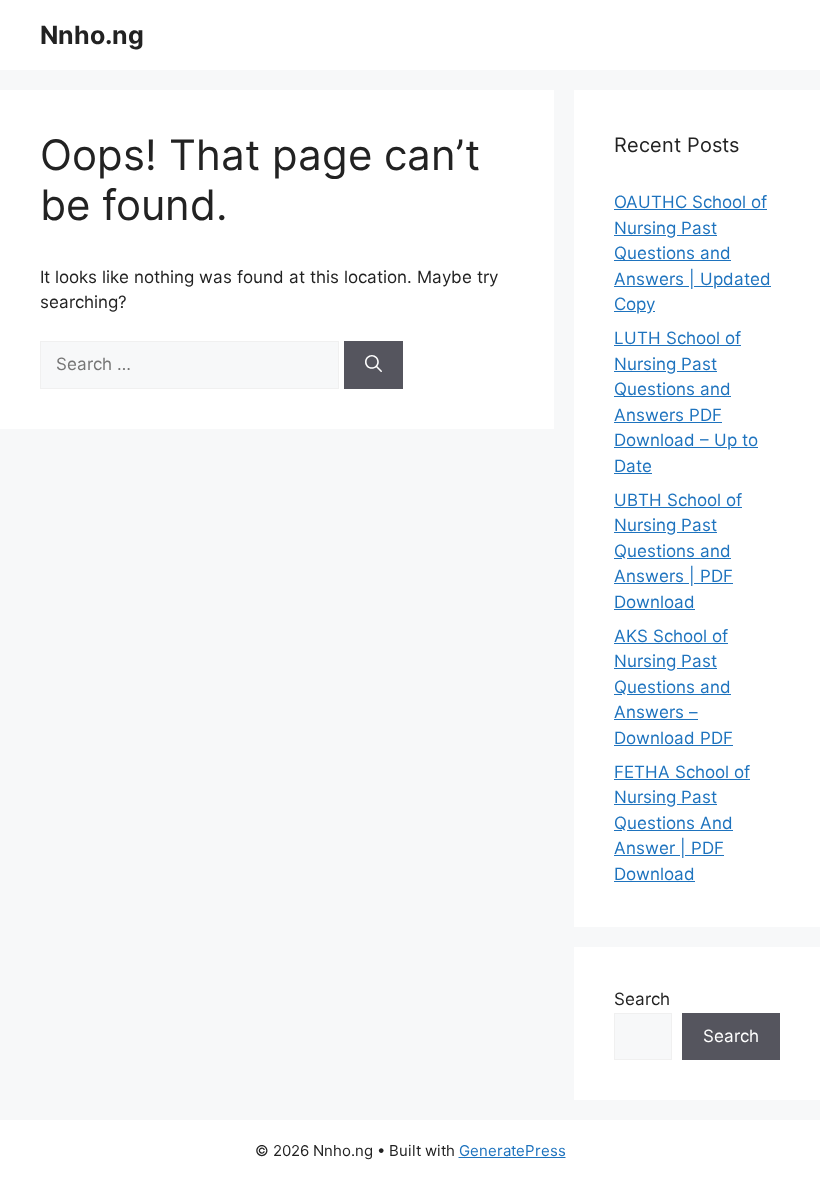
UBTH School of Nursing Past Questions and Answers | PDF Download (678, 551)
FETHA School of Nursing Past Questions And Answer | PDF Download (682, 823)
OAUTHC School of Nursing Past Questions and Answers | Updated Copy (692, 253)
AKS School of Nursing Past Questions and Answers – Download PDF (673, 687)
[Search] (373, 365)
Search (642, 999)
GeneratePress (512, 1150)
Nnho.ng (92, 35)
